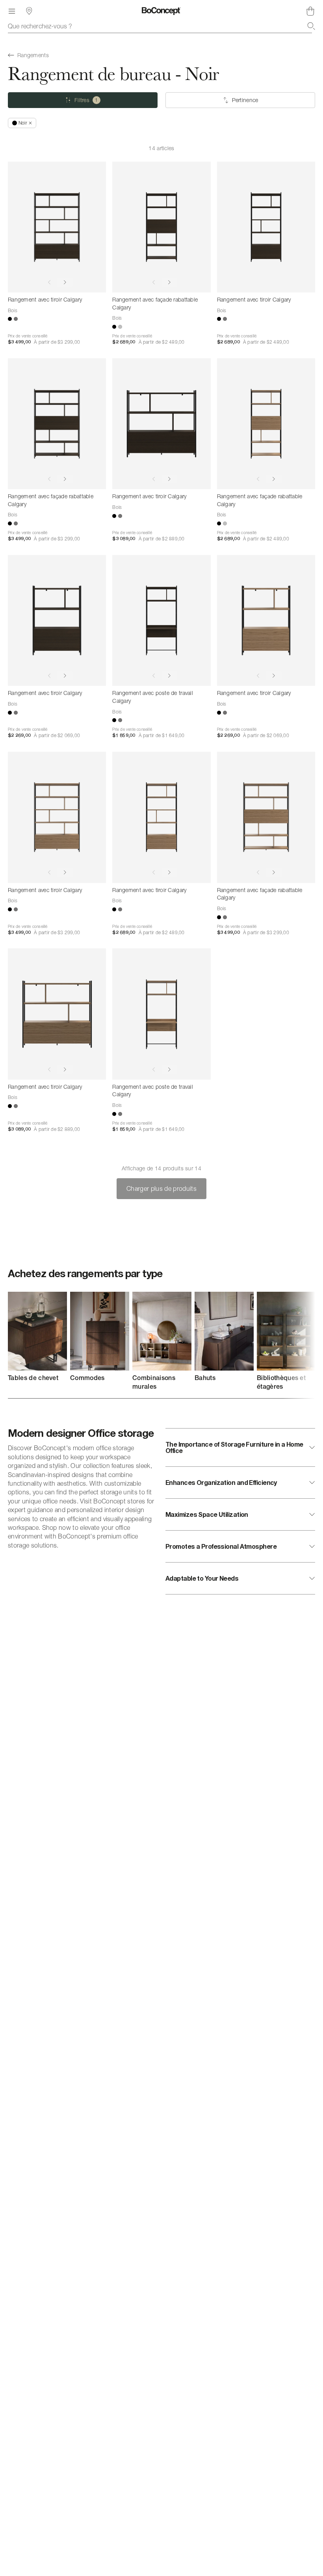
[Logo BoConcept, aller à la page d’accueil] (161, 11)
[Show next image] (65, 282)
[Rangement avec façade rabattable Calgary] (161, 227)
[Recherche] (311, 26)
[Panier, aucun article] (310, 11)
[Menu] (12, 11)
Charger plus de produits (161, 1188)
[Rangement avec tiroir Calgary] (57, 227)
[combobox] (161, 26)
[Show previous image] (49, 282)
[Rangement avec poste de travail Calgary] (161, 620)
